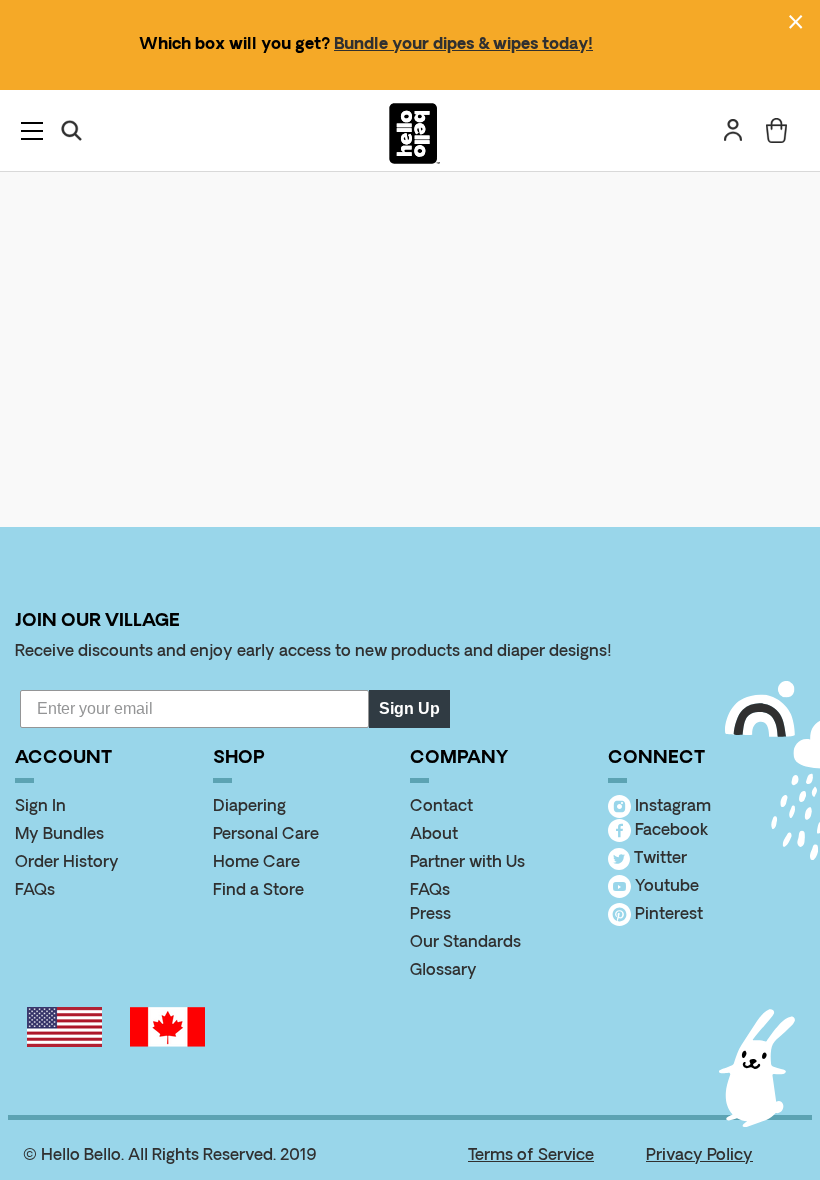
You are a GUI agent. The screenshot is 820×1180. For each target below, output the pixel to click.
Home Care (256, 863)
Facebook (669, 831)
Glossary (443, 971)
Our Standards (465, 943)
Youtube (665, 887)
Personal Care (266, 835)
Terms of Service (531, 1156)
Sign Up (409, 708)
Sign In (40, 807)
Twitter (658, 859)
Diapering (249, 807)
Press (430, 915)
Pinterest (667, 915)
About (434, 835)
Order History (67, 863)
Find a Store (258, 891)
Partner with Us (467, 863)
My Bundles (59, 835)
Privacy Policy (699, 1156)
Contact (441, 807)
